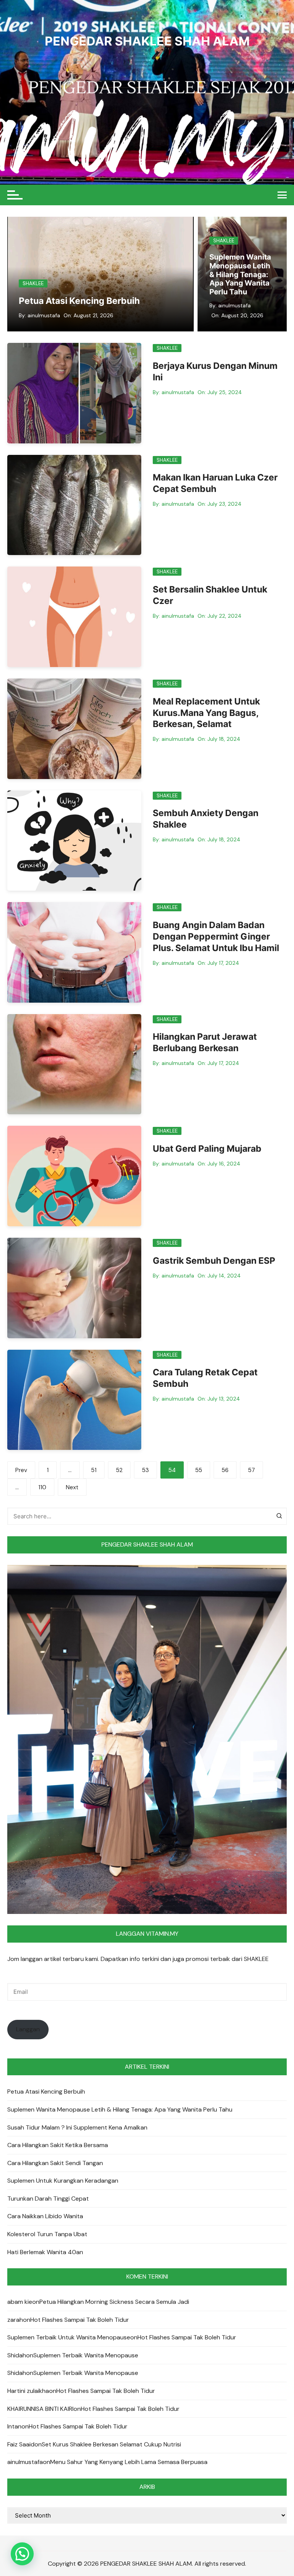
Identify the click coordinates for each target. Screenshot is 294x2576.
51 (94, 1470)
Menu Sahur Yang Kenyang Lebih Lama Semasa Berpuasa (129, 2462)
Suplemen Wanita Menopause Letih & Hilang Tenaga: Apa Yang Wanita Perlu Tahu (120, 2109)
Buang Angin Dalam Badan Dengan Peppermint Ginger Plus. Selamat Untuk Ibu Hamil (216, 937)
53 (145, 1470)
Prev (21, 1470)
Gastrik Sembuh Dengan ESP (214, 1261)
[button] (22, 2554)
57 (252, 1470)
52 (119, 1470)
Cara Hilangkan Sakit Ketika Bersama (58, 2145)
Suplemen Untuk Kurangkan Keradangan (63, 2181)
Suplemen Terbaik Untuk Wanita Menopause (69, 2337)
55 (199, 1470)
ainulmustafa (44, 315)
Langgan (28, 2029)
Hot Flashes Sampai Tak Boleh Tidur (80, 2320)
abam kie (20, 2302)
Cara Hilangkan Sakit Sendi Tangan (55, 2163)
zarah (15, 2320)
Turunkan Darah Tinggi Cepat (48, 2199)
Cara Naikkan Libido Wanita (45, 2216)
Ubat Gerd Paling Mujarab (207, 1149)
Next (72, 1487)
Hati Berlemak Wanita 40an (45, 2252)
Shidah (17, 2355)
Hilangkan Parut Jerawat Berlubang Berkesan (205, 1042)
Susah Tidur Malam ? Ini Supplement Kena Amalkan (240, 279)
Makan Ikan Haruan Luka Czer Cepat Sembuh (215, 483)
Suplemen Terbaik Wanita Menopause (86, 2355)
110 (42, 1487)
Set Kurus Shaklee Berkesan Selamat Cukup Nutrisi (111, 2444)
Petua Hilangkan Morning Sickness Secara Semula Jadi (114, 2302)
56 (225, 1470)
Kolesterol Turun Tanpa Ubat (47, 2234)
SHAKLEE (33, 283)
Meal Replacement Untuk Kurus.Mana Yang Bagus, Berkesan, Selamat (206, 713)
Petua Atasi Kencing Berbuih (79, 301)
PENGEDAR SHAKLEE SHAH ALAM (147, 41)
